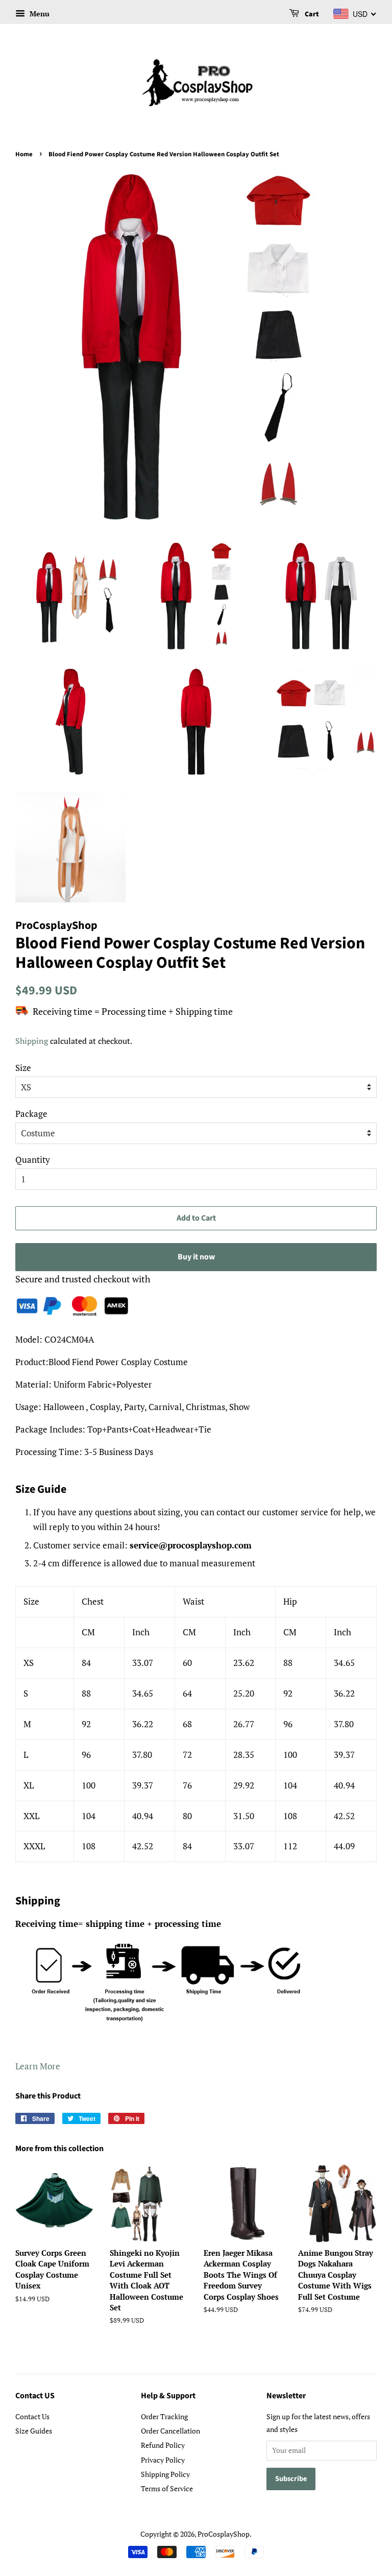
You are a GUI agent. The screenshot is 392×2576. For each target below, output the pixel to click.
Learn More (38, 2066)
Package (31, 1114)
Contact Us (32, 2416)
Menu (39, 14)
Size (23, 1068)
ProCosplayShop (224, 2534)
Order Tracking (164, 2416)
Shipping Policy (165, 2474)
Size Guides (34, 2431)
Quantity (33, 1160)
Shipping (32, 1041)
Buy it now (196, 1257)
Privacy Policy (163, 2460)
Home (24, 154)
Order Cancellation (170, 2431)
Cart (311, 14)
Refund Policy (163, 2445)
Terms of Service (167, 2488)
